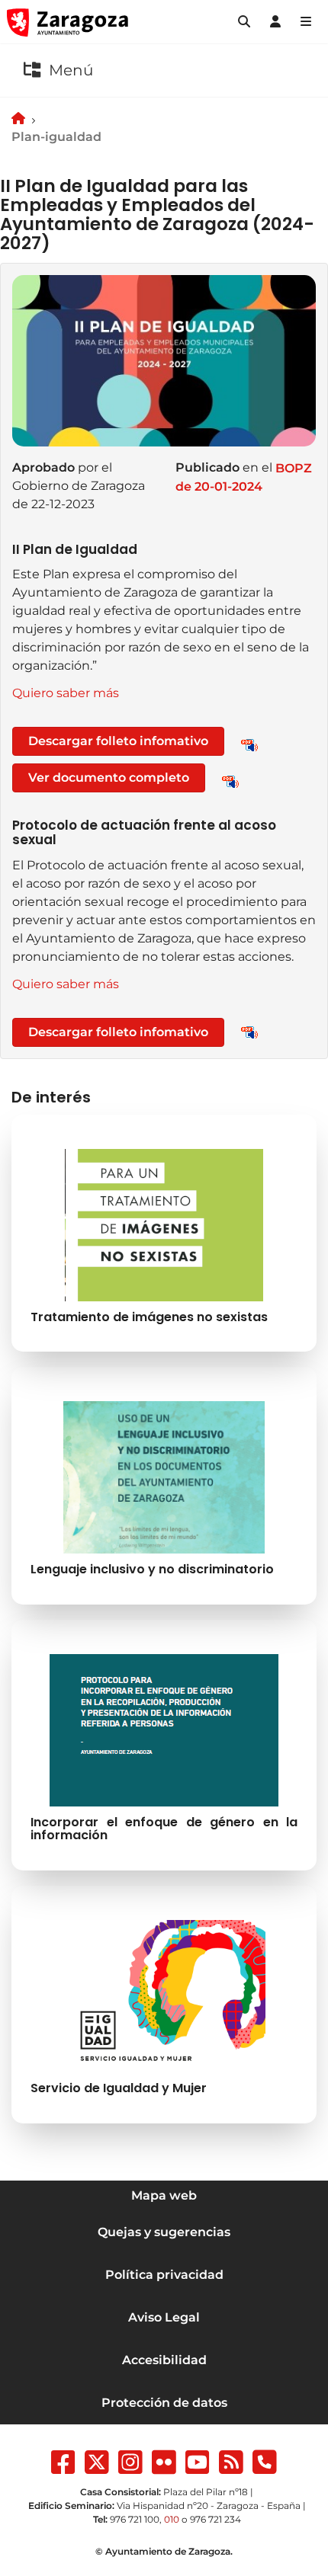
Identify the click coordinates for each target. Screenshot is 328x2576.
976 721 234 (215, 2519)
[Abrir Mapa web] (306, 22)
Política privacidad (164, 2275)
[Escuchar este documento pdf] (249, 744)
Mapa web (164, 2195)
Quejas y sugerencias (164, 2232)
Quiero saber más (66, 693)
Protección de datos (164, 2403)
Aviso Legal (164, 2317)
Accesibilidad (164, 2360)
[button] (244, 22)
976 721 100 (135, 2519)
